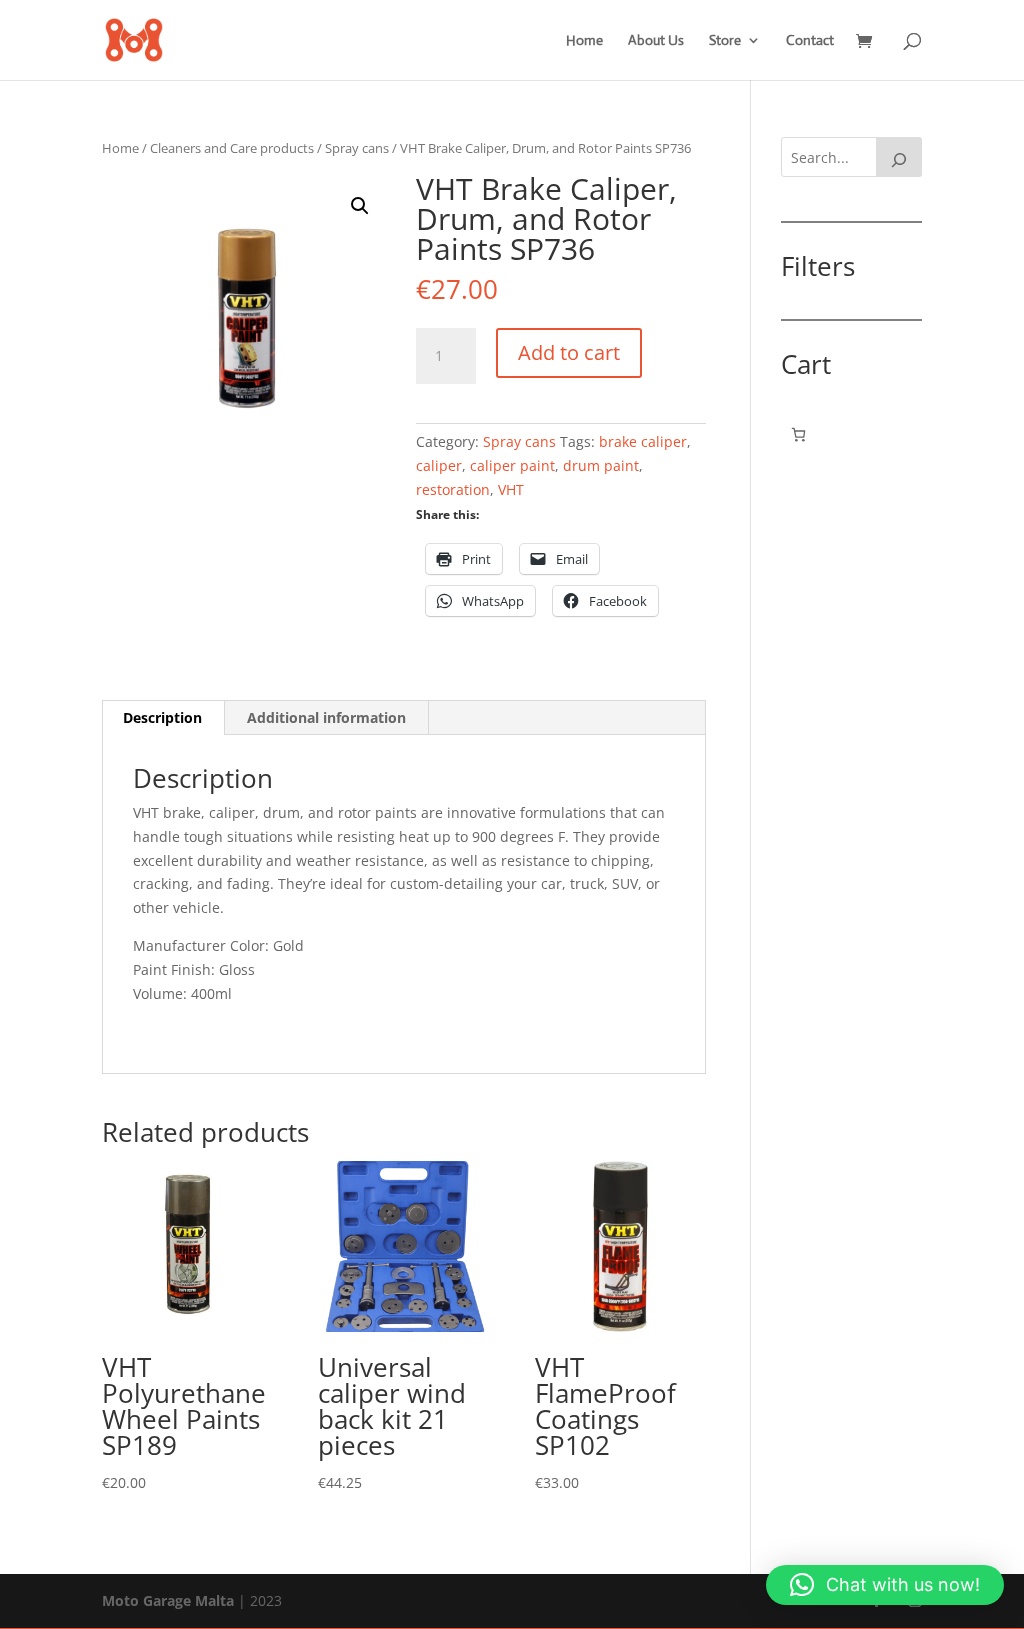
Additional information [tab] (326, 717)
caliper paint (512, 465)
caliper (439, 465)
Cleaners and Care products (232, 148)
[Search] (899, 157)
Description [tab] (162, 717)
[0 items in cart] (798, 434)
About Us (656, 41)
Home (584, 41)
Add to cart (569, 352)
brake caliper (643, 441)
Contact (810, 41)
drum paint (601, 465)
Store (725, 41)
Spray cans (357, 148)
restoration (453, 489)
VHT (511, 489)
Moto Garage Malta (168, 1600)
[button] (360, 206)
